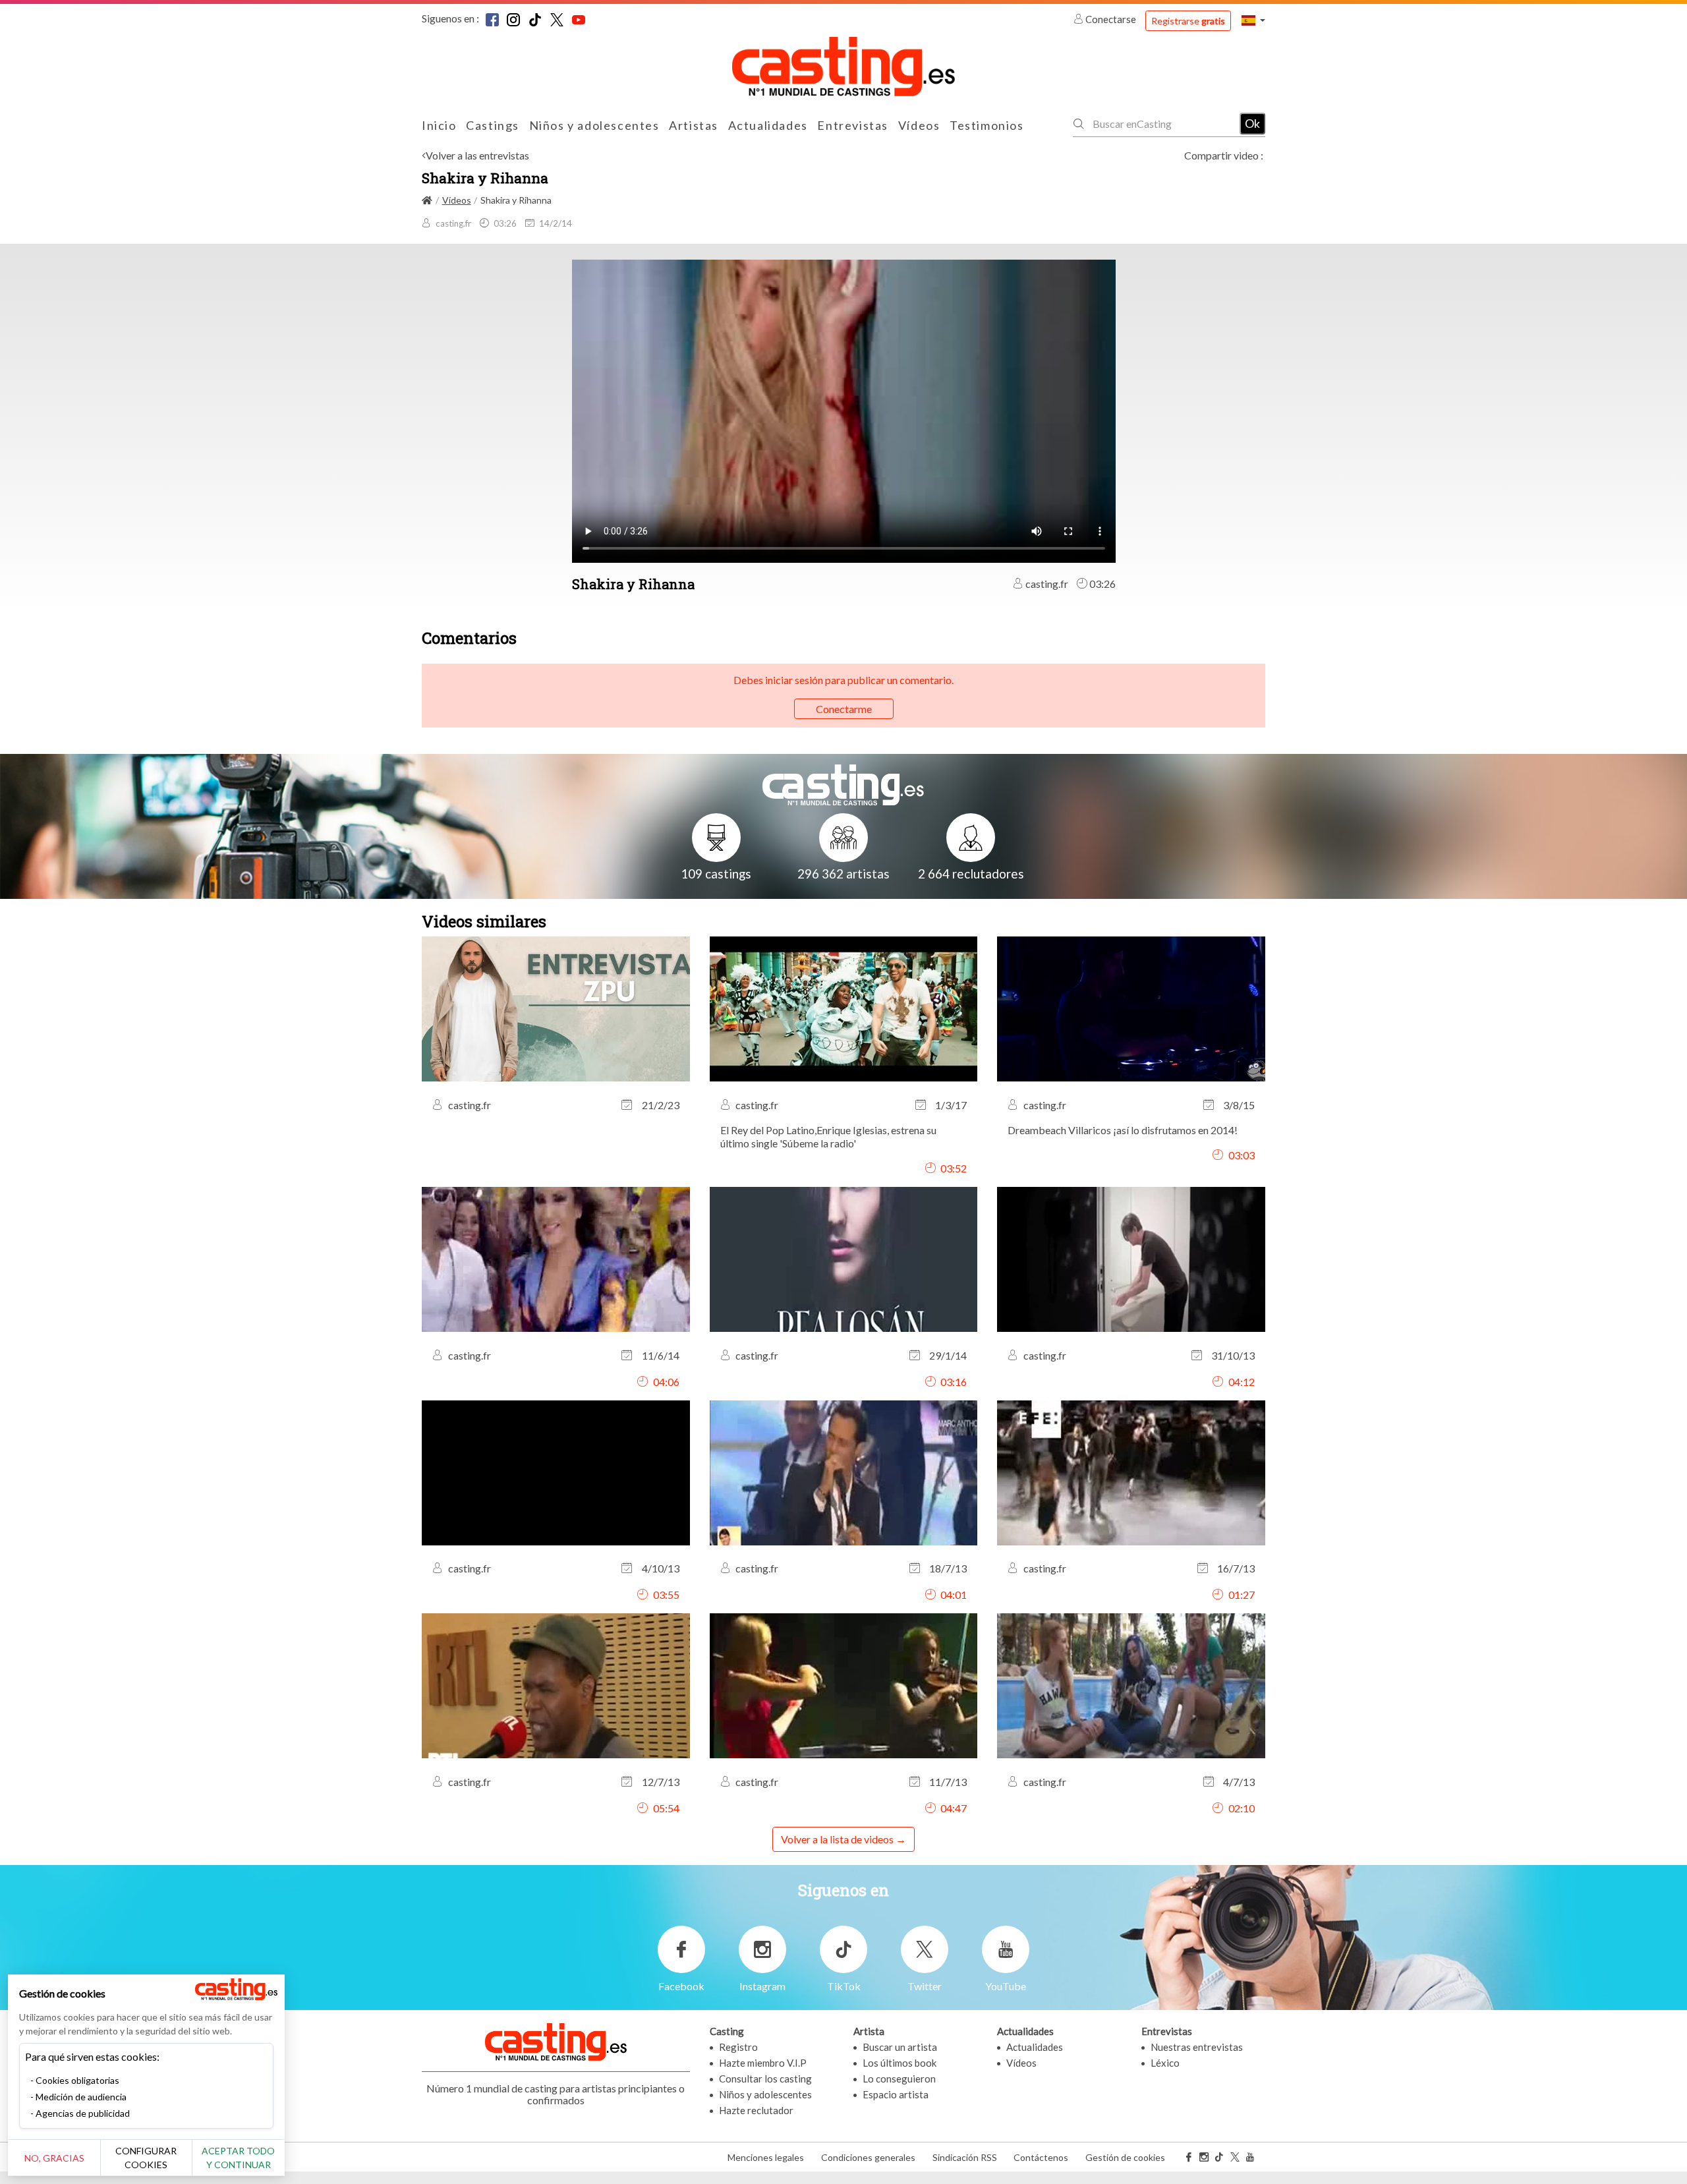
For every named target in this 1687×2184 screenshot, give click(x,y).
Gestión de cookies (1125, 2157)
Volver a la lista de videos (837, 1839)
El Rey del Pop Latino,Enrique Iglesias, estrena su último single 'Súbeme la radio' (828, 1136)
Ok (1252, 123)
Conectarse (1111, 19)
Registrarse (1188, 21)
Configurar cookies (146, 2158)
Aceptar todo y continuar (238, 2158)
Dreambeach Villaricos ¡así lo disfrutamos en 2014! (1123, 1130)
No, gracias (54, 2158)
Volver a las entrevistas (477, 155)
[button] (1253, 20)
